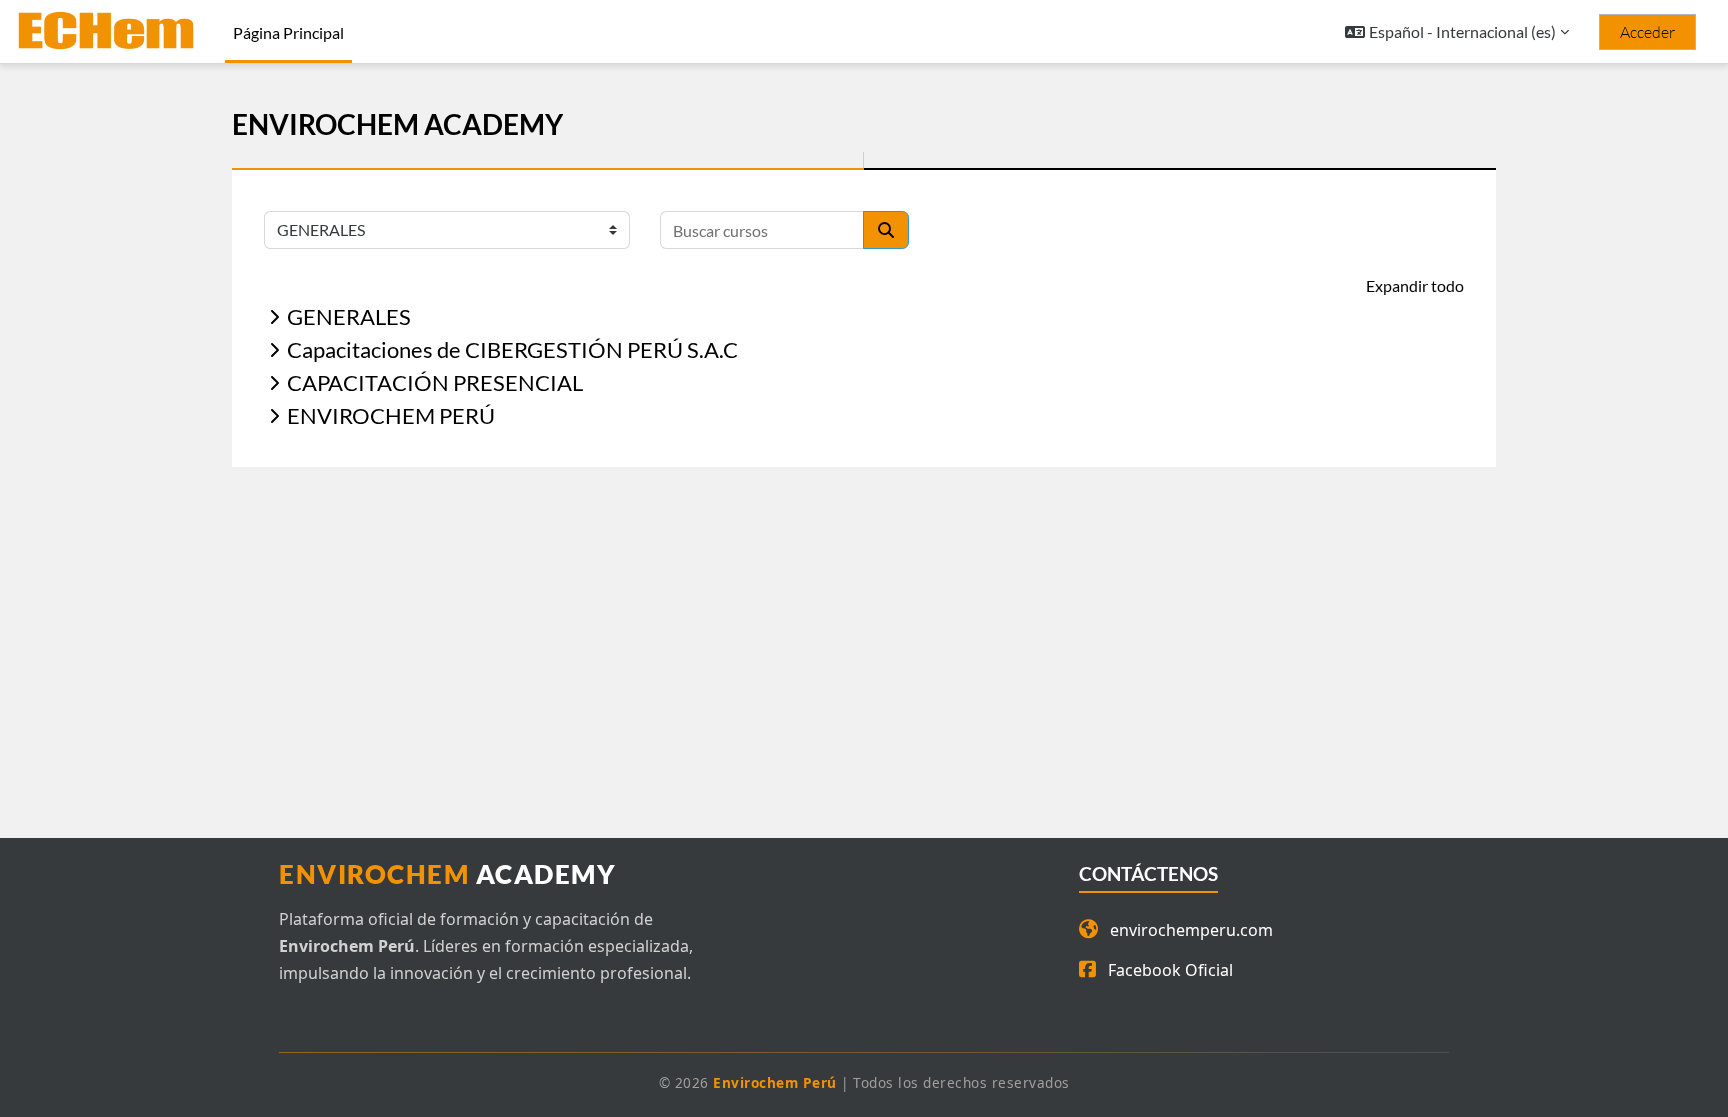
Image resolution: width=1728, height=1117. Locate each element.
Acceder (1647, 32)
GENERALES (349, 316)
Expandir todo (1415, 285)
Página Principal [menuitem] (288, 32)
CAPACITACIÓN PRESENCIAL (435, 382)
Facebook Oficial (1170, 970)
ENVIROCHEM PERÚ (391, 415)
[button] (1457, 32)
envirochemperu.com (1191, 930)
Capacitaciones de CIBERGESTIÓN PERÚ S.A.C (512, 349)
